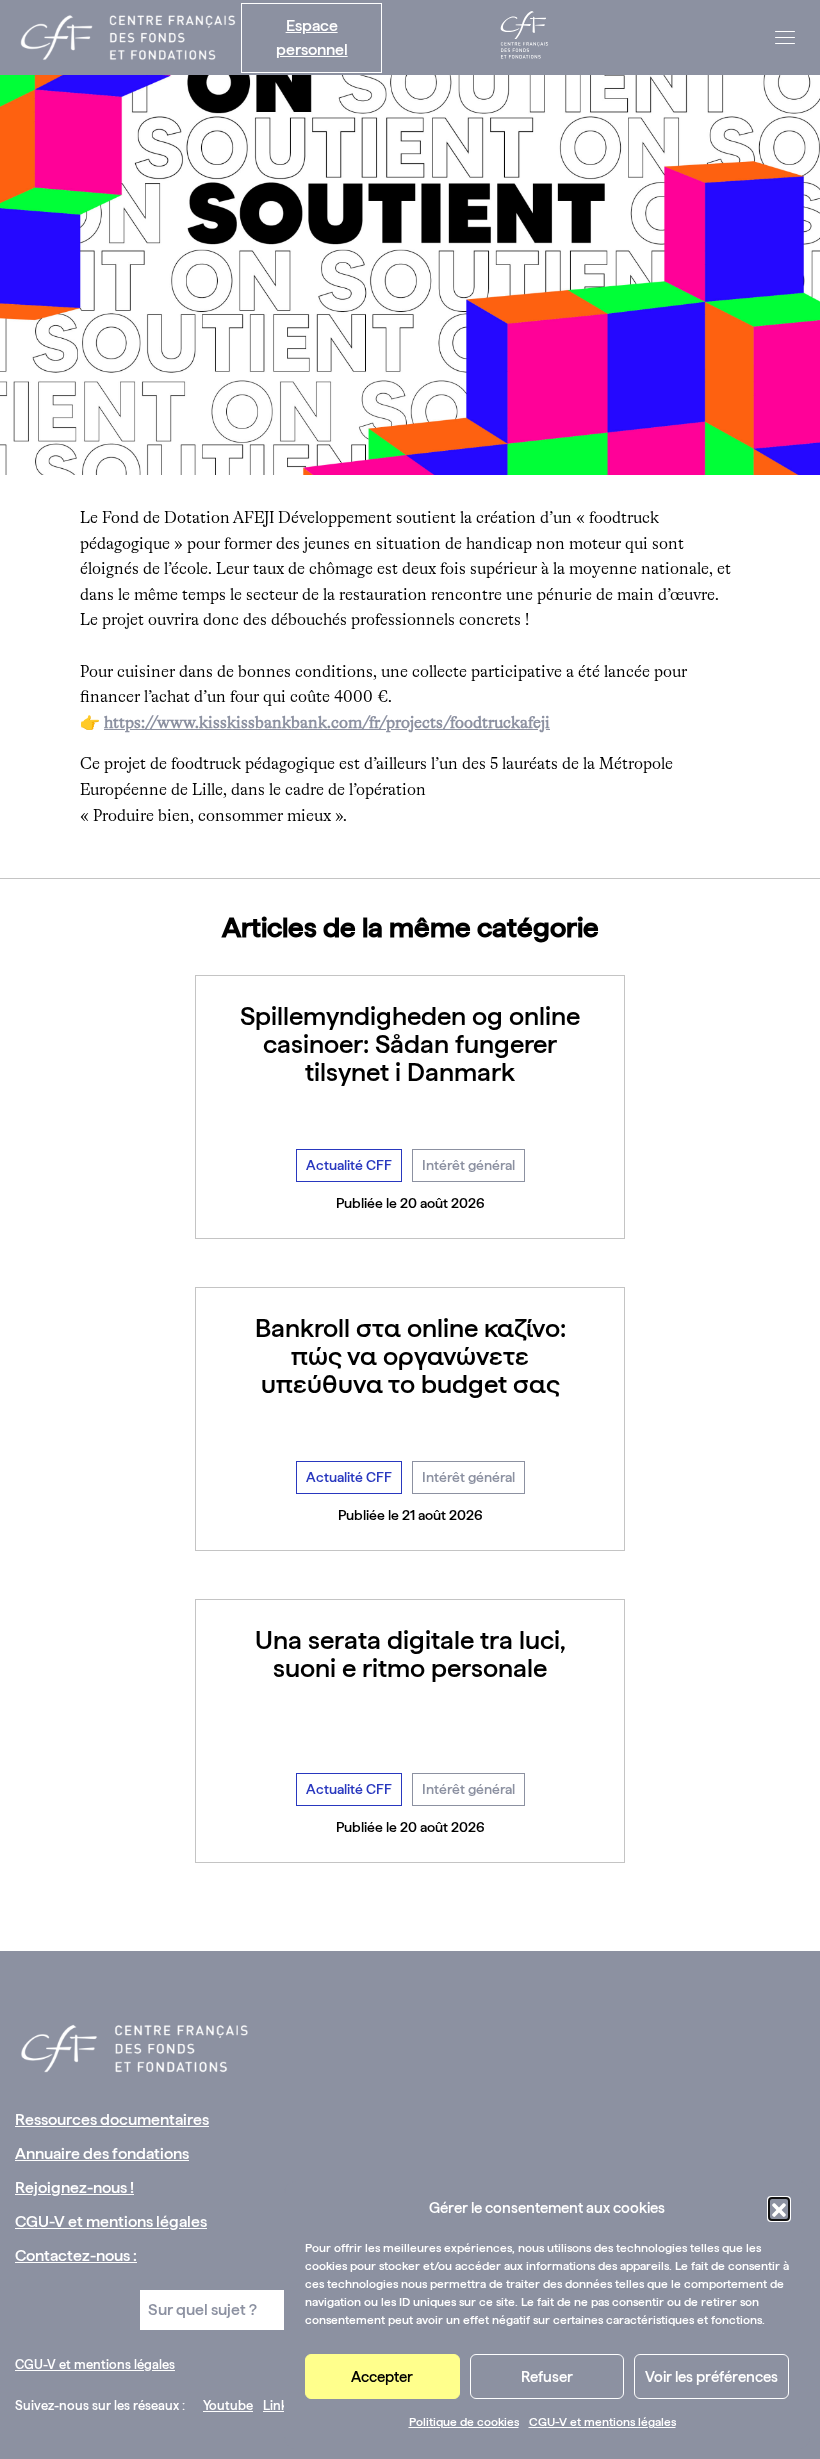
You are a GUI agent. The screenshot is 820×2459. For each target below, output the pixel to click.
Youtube (228, 2405)
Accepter (382, 2377)
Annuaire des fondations (102, 2153)
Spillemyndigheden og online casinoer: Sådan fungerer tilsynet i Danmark (410, 1043)
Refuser (547, 2377)
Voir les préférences (711, 2377)
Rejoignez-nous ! (74, 2187)
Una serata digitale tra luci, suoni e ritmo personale (410, 1653)
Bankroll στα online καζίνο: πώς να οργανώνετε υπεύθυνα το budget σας (410, 1355)
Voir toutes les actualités (410, 1907)
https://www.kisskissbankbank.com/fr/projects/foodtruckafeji (327, 724)
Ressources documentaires (112, 2119)
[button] (779, 2208)
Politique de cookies (464, 2422)
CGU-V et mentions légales (602, 2422)
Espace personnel (312, 37)
